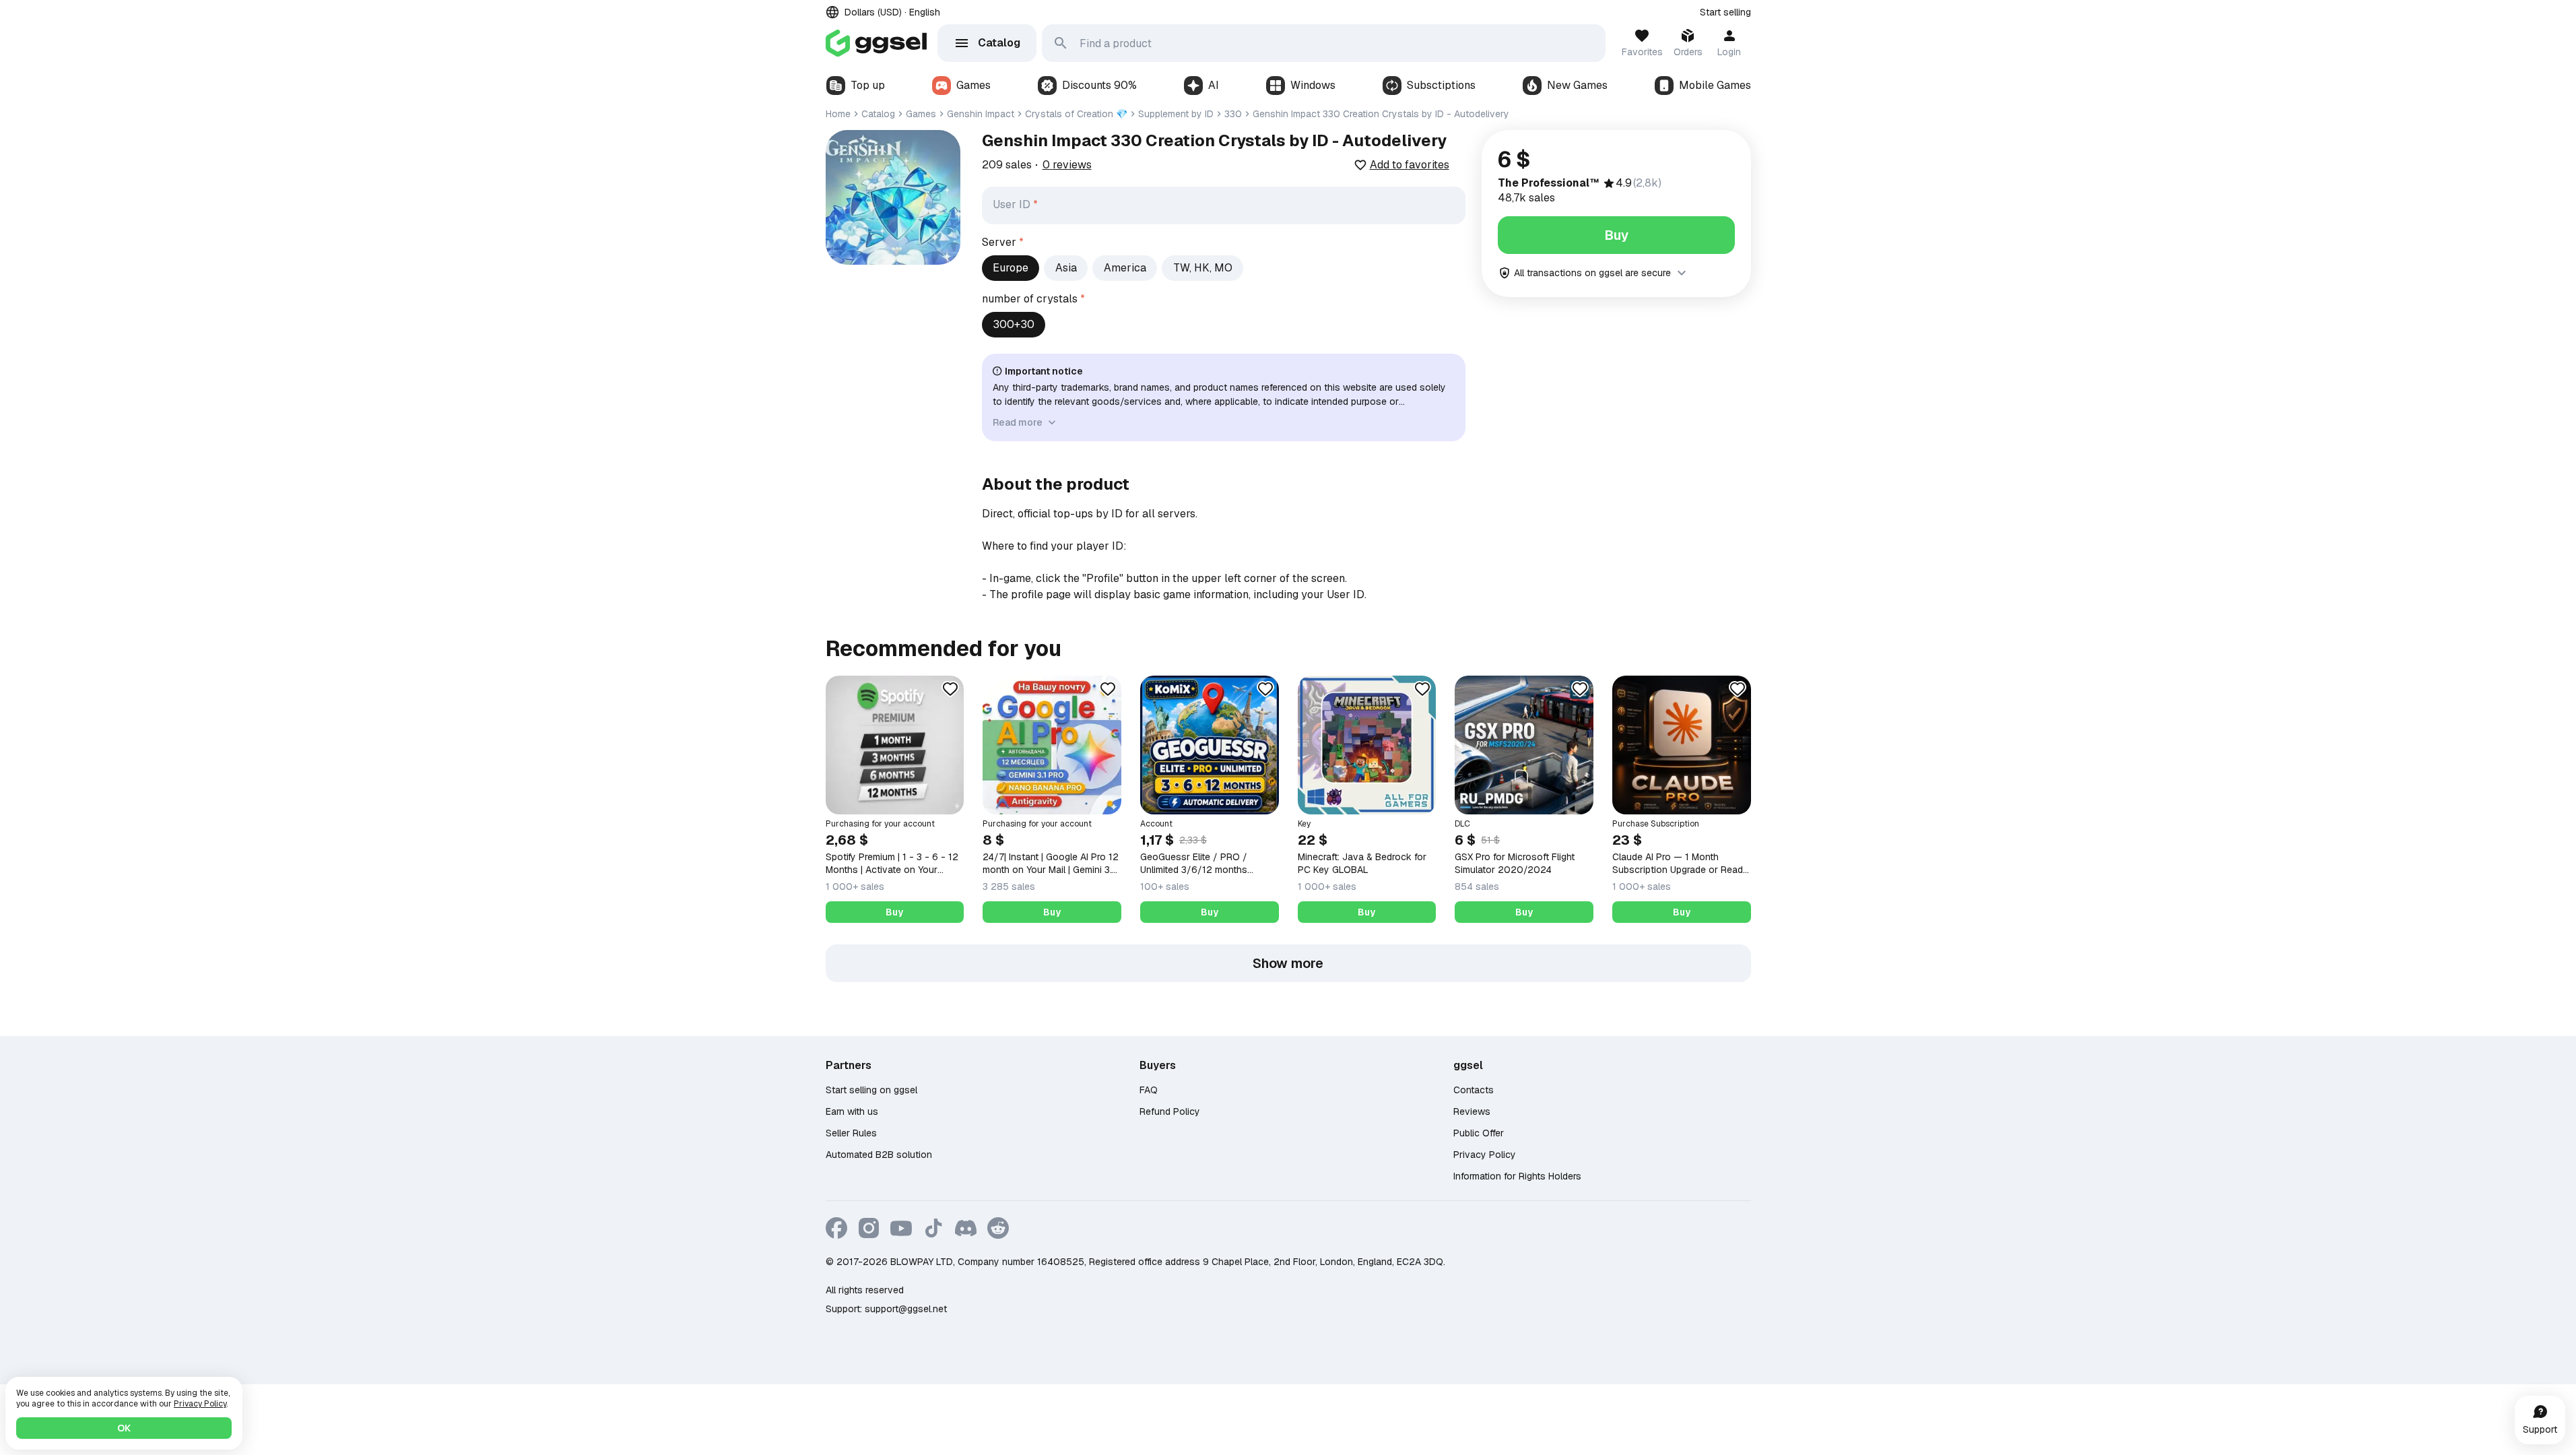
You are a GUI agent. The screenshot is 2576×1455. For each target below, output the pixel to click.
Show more (1288, 963)
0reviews (1067, 165)
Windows (1313, 85)
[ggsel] (876, 43)
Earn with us (852, 1111)
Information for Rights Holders (1517, 1176)
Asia (1066, 268)
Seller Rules (851, 1133)
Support (2540, 1429)
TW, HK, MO (1203, 268)
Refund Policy (1170, 1111)
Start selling (1725, 12)
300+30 (1014, 324)
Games (973, 85)
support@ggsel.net (906, 1309)
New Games (1577, 85)
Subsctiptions (1441, 85)
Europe (1011, 268)
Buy (1616, 235)
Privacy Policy (1485, 1155)
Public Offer (1479, 1133)
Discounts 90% (1099, 85)
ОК (124, 1428)
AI (1214, 85)
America (1125, 268)
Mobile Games (1715, 85)
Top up (868, 85)
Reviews (1472, 1111)
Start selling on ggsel (871, 1090)
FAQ (1149, 1090)
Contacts (1474, 1090)
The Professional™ (1549, 183)
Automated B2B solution (879, 1155)
